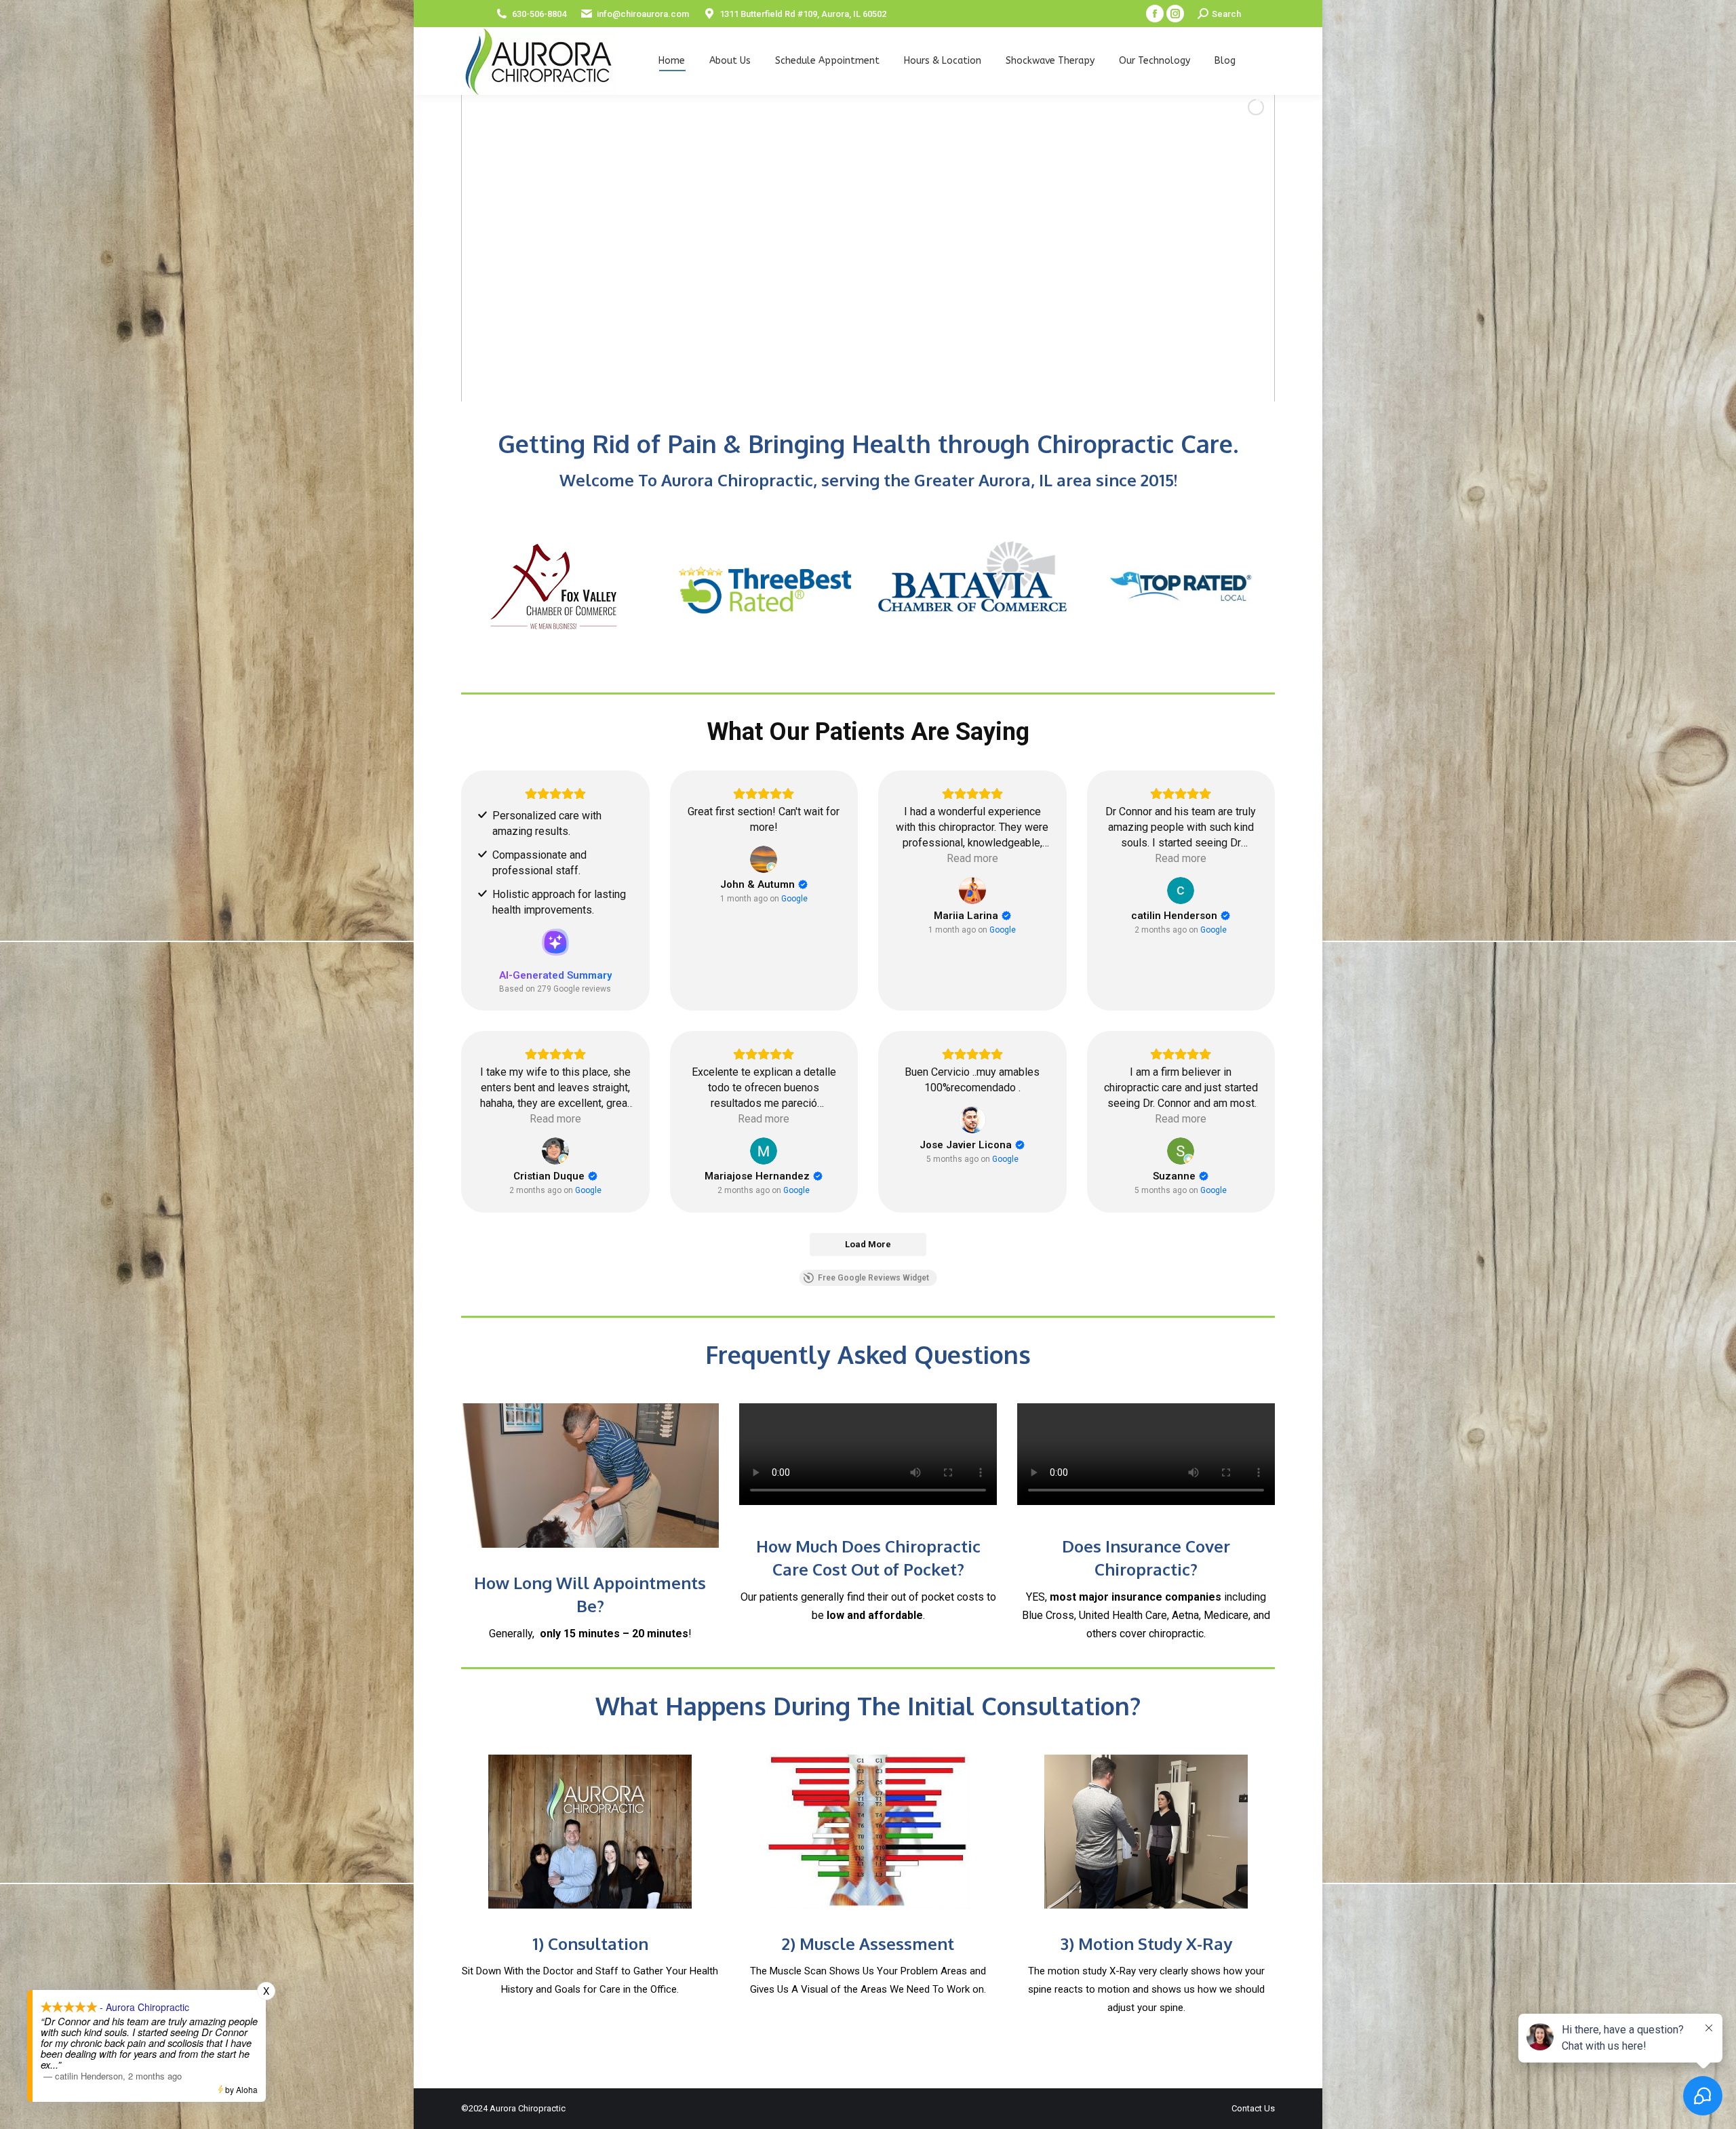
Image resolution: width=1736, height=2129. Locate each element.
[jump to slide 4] (879, 385)
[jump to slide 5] (894, 385)
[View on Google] (764, 859)
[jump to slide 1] (834, 385)
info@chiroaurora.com (643, 14)
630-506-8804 (539, 14)
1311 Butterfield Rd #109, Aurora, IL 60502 (803, 14)
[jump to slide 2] (849, 385)
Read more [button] (972, 858)
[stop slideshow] (907, 385)
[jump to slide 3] (864, 385)
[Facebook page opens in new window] (1155, 14)
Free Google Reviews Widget (873, 1278)
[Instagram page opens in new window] (1175, 14)
